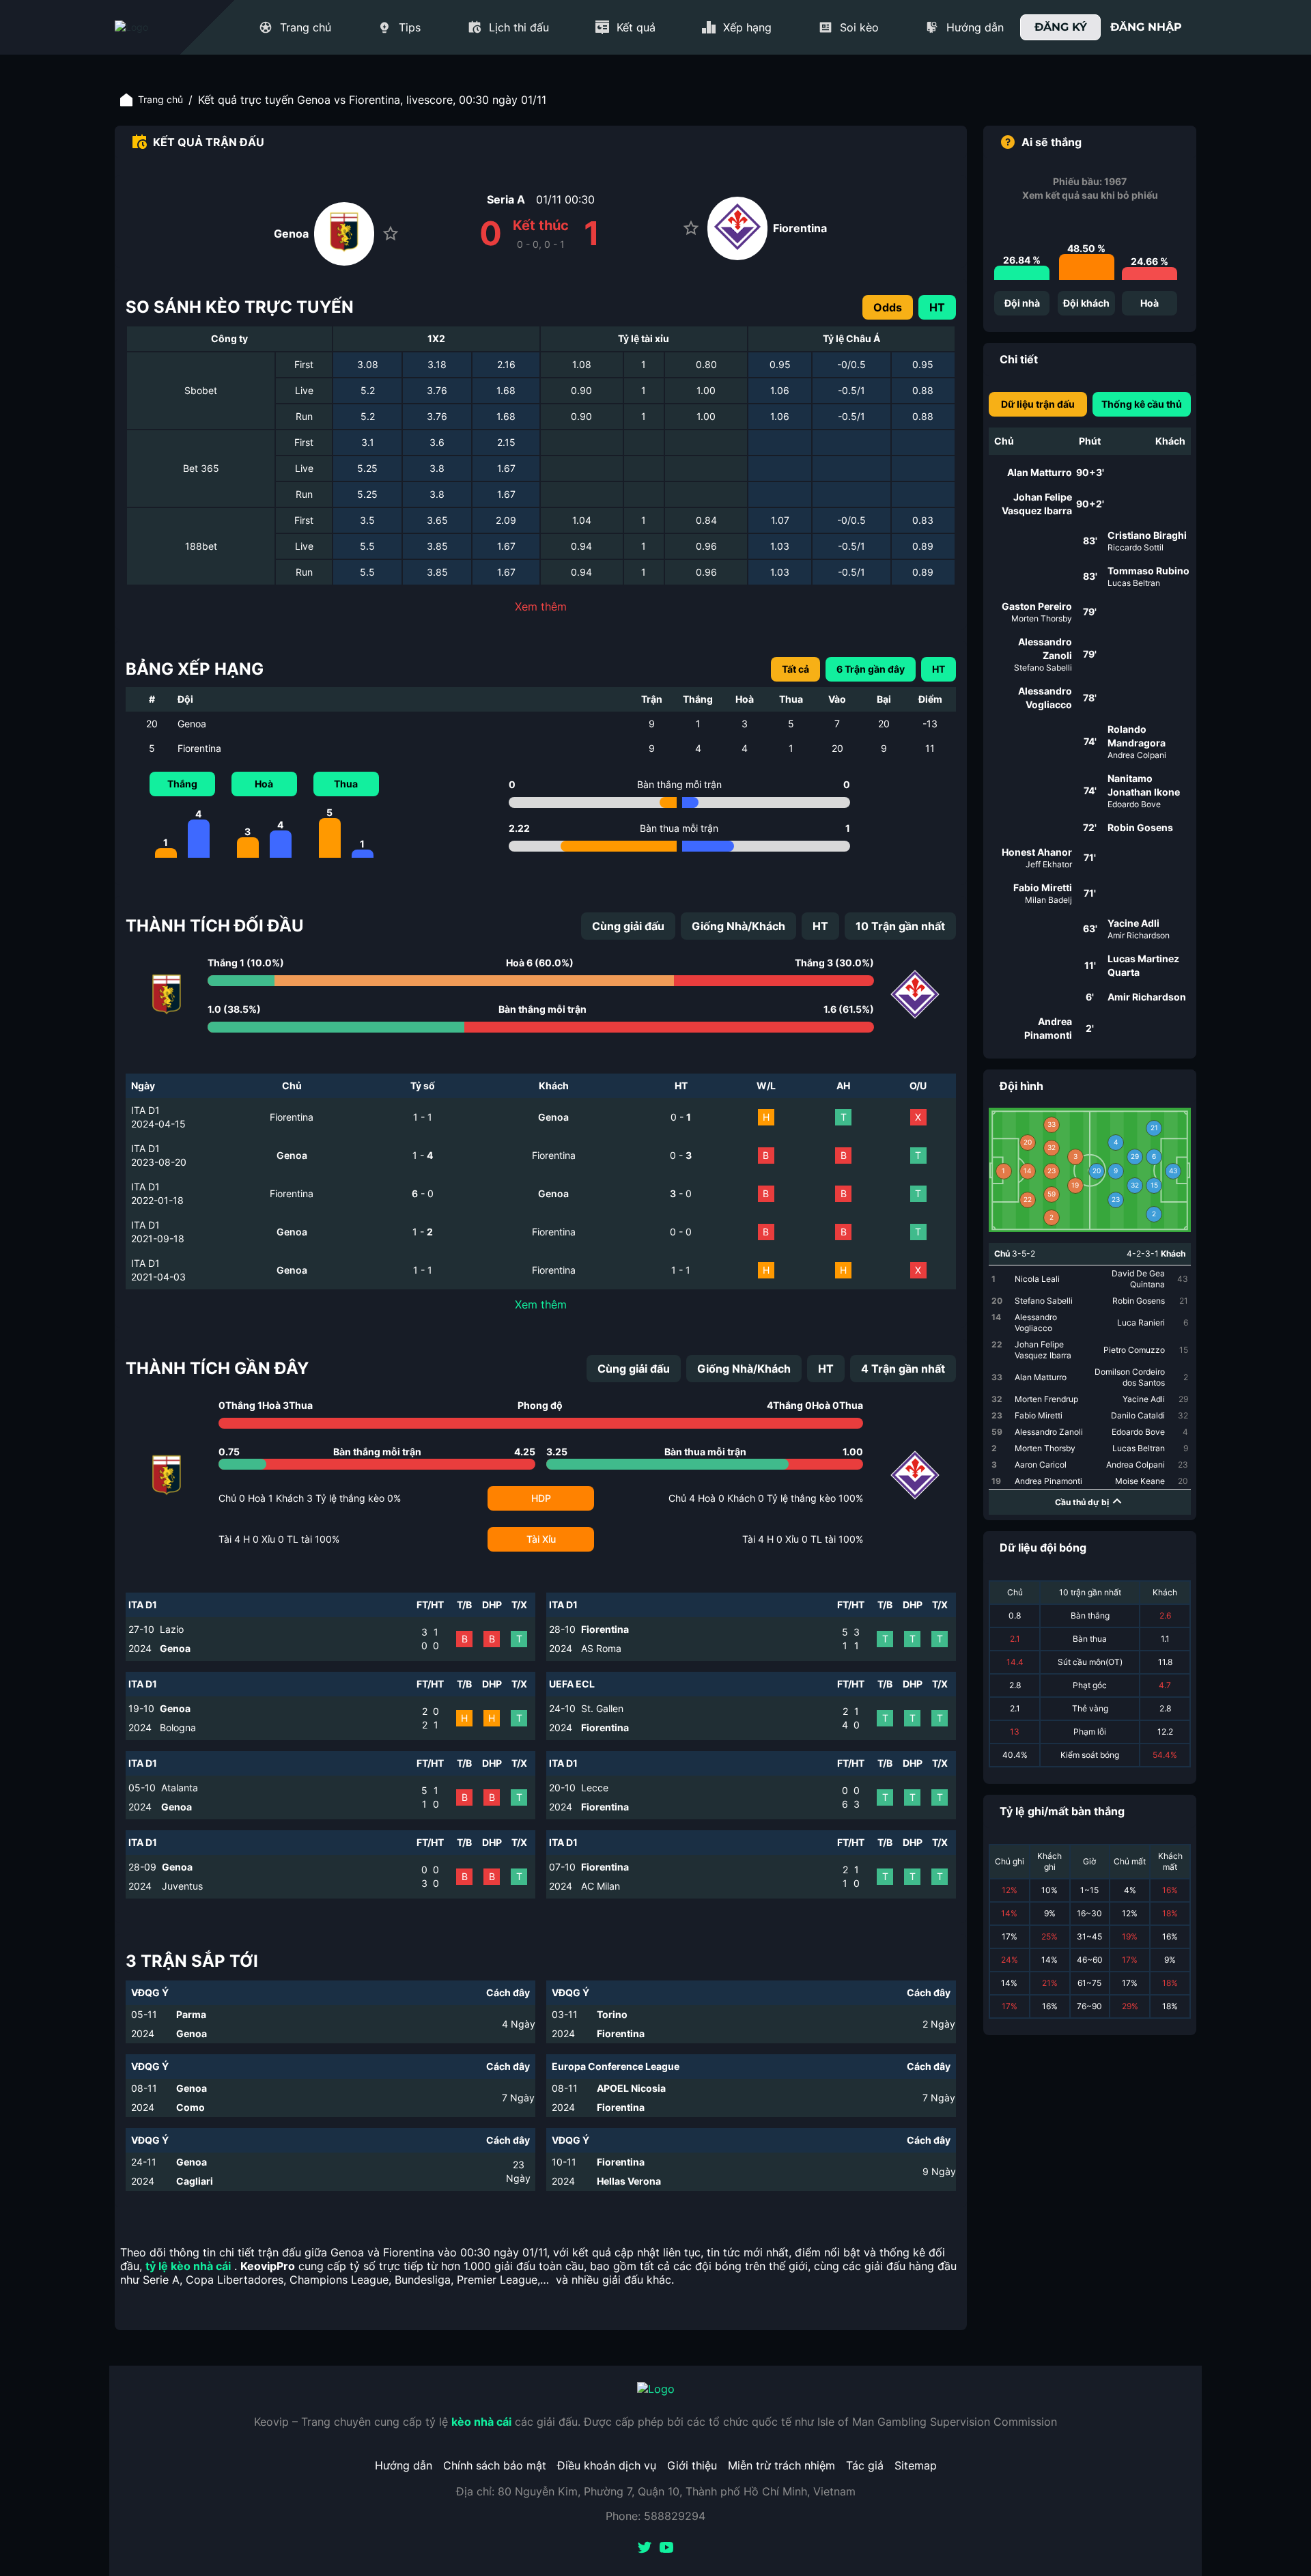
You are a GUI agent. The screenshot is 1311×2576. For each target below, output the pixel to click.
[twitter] (645, 2549)
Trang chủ (160, 99)
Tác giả (865, 2465)
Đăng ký (1061, 27)
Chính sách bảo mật (495, 2465)
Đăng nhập (1146, 27)
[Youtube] (666, 2549)
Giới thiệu (692, 2465)
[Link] (156, 27)
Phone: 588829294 (655, 2516)
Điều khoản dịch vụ (607, 2465)
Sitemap (916, 2465)
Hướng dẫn (404, 2465)
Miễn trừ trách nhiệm (781, 2465)
